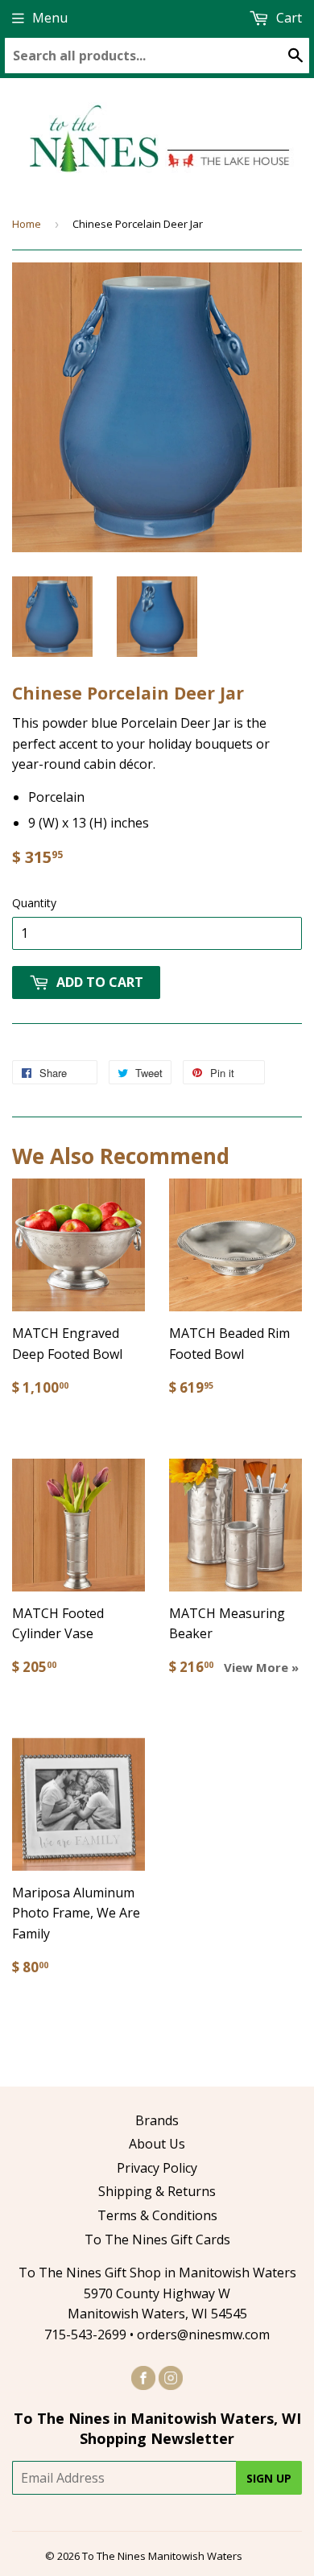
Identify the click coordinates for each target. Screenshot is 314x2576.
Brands (157, 2120)
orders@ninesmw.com (203, 2334)
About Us (157, 2144)
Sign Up (269, 2478)
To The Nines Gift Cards (157, 2240)
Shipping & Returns (157, 2191)
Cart (287, 18)
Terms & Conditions (157, 2215)
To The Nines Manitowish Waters (162, 2556)
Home (27, 224)
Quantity (34, 903)
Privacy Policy (157, 2168)
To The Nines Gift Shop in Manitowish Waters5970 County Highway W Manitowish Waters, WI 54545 (157, 2293)
